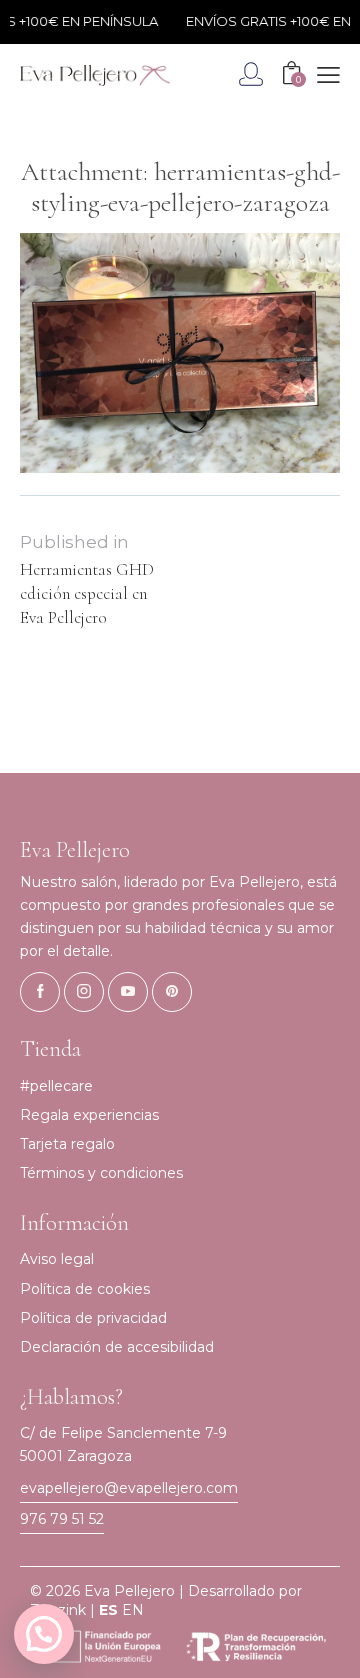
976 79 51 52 (62, 1519)
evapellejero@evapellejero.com (129, 1488)
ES (108, 1610)
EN (133, 1610)
